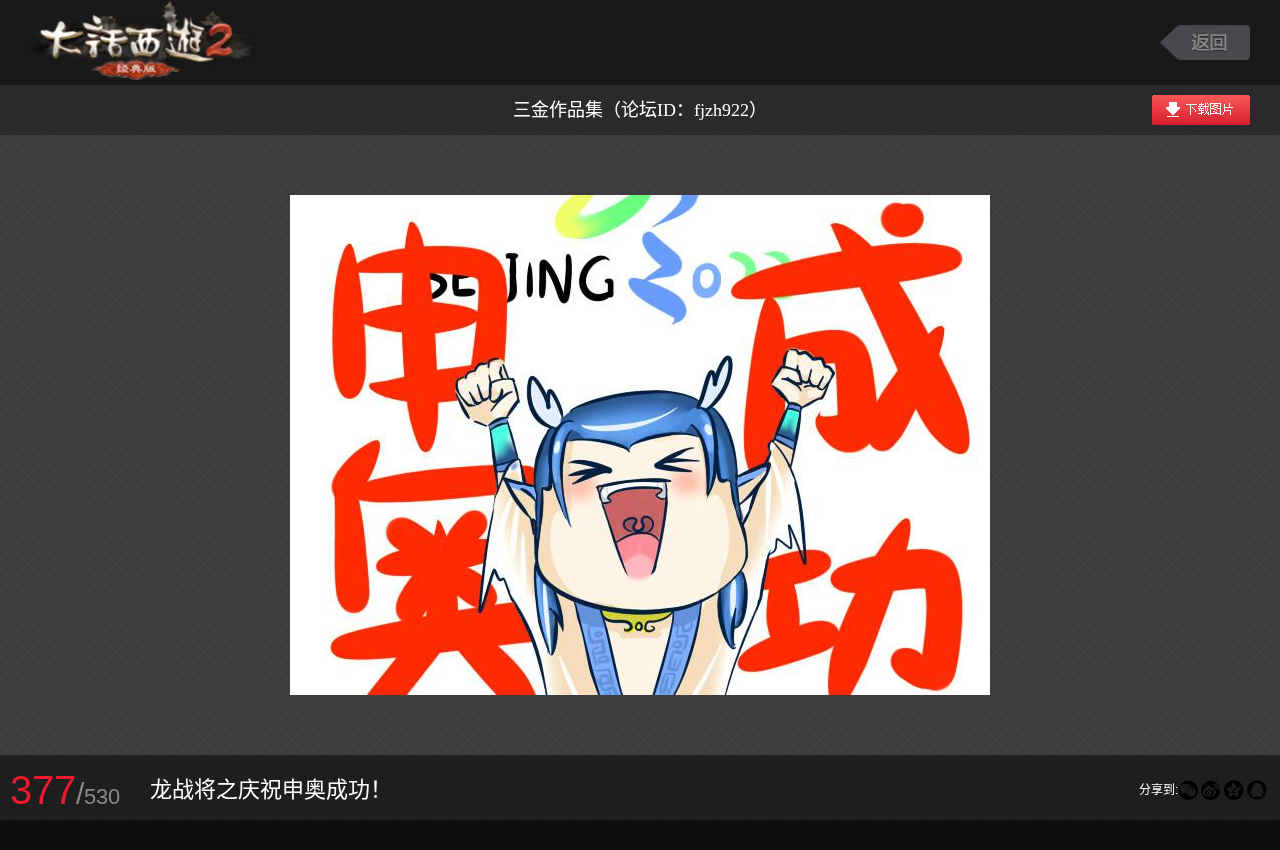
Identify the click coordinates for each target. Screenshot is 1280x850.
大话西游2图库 (142, 42)
